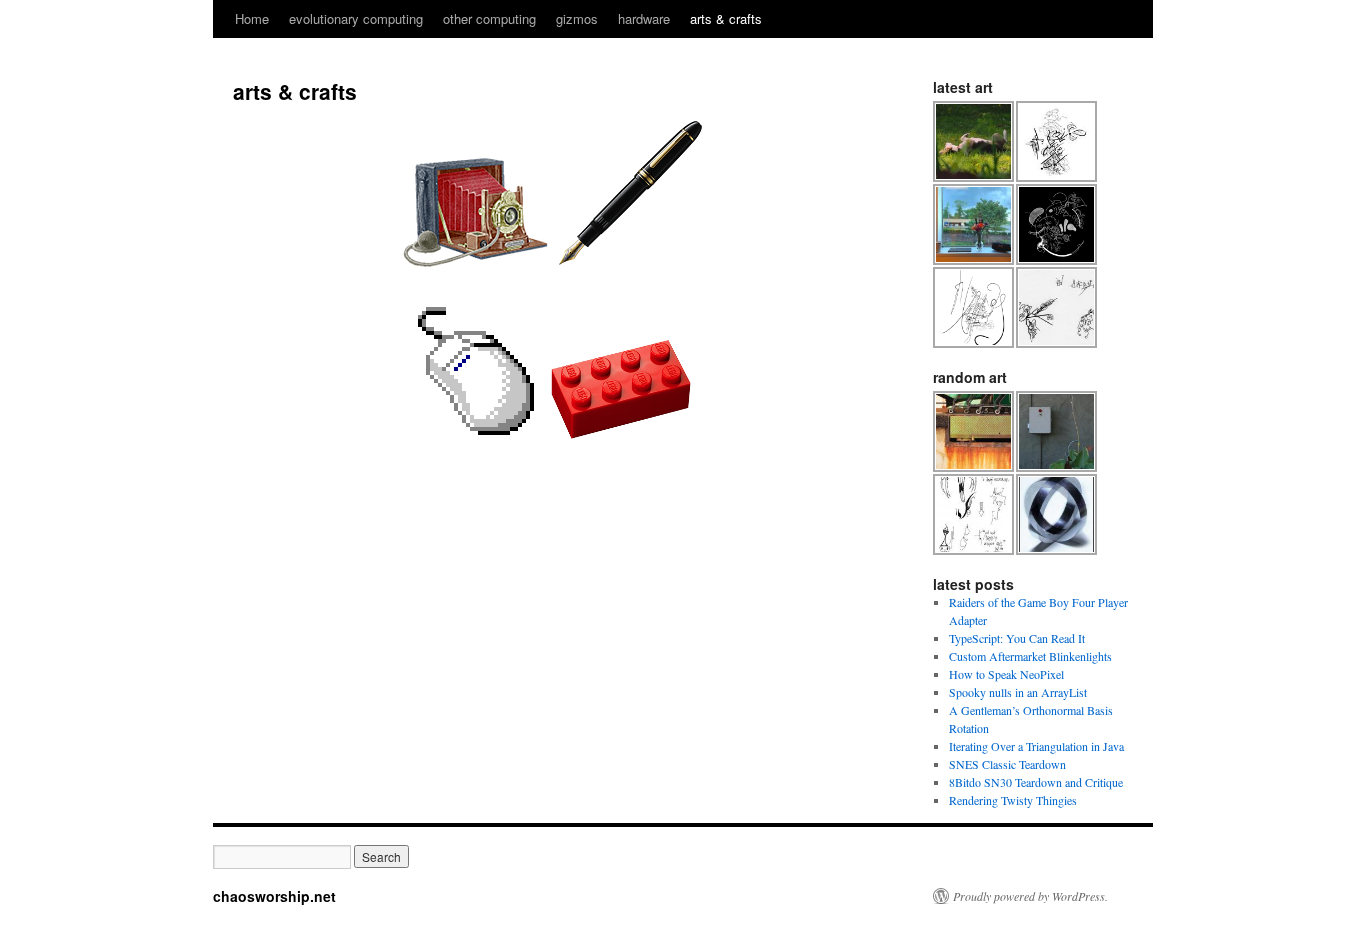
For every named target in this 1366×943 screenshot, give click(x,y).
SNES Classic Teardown (1007, 764)
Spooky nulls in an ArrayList (1018, 692)
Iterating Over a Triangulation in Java (1036, 746)
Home (252, 18)
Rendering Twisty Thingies (1013, 800)
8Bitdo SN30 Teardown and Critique (1036, 782)
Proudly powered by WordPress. (1030, 896)
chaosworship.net (274, 896)
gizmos (577, 18)
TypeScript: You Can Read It (1017, 638)
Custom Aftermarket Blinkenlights (1030, 656)
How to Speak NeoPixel (1006, 674)
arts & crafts (726, 18)
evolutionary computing (356, 18)
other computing (489, 18)
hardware (644, 18)
